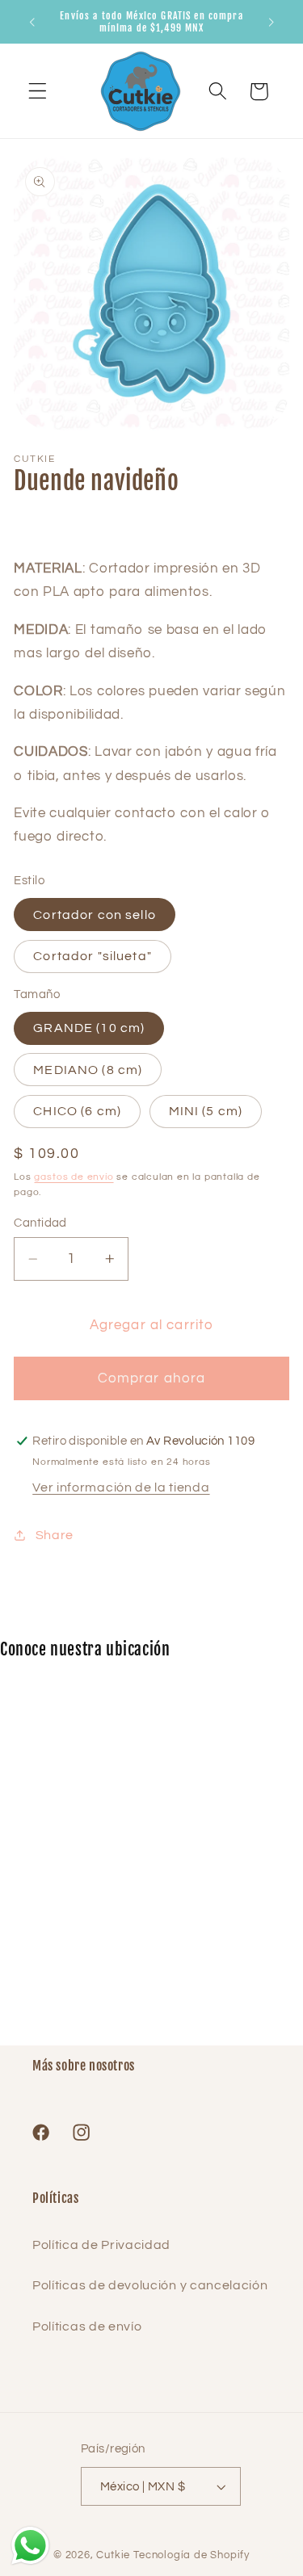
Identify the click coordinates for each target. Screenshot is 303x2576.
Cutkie (113, 2555)
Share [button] (55, 1535)
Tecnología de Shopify (191, 2555)
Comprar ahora (152, 1378)
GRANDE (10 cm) (89, 1028)
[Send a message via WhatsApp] (30, 2546)
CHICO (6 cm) (77, 1111)
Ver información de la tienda (121, 1487)
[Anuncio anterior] (32, 22)
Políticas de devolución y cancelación (150, 2285)
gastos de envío (74, 1177)
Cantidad (40, 1223)
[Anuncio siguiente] (271, 22)
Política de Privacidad (101, 2245)
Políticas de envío (87, 2326)
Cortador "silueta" (93, 956)
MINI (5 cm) (206, 1111)
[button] (38, 92)
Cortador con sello (95, 915)
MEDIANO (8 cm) (88, 1070)
